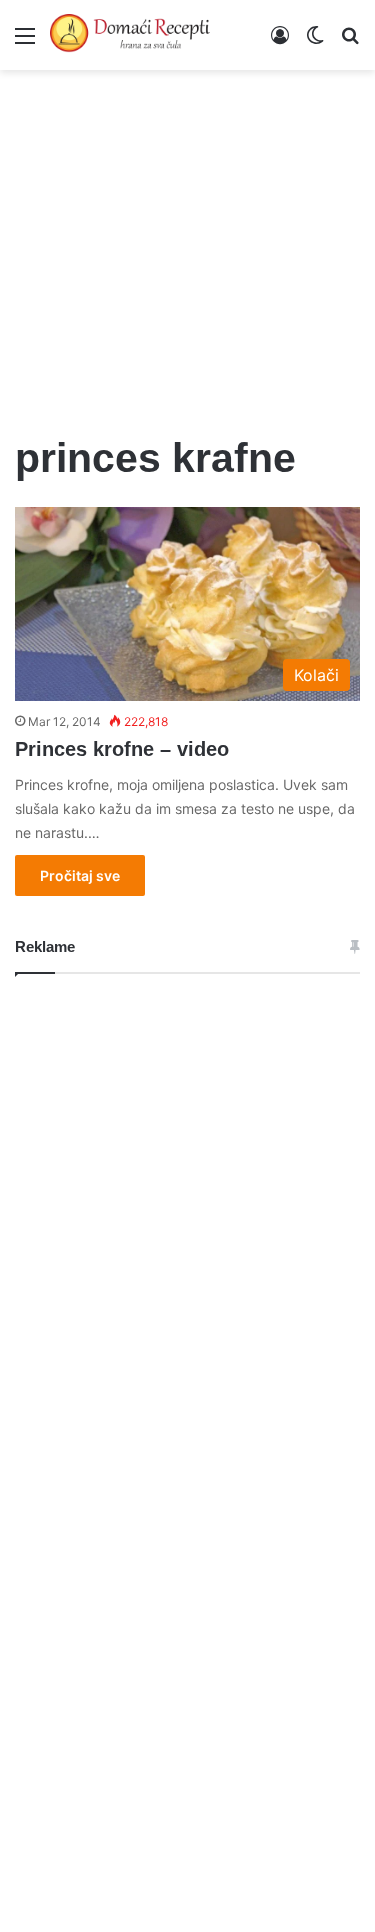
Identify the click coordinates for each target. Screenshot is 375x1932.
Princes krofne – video (122, 749)
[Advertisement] (187, 240)
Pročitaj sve (80, 875)
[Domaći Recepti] (130, 35)
